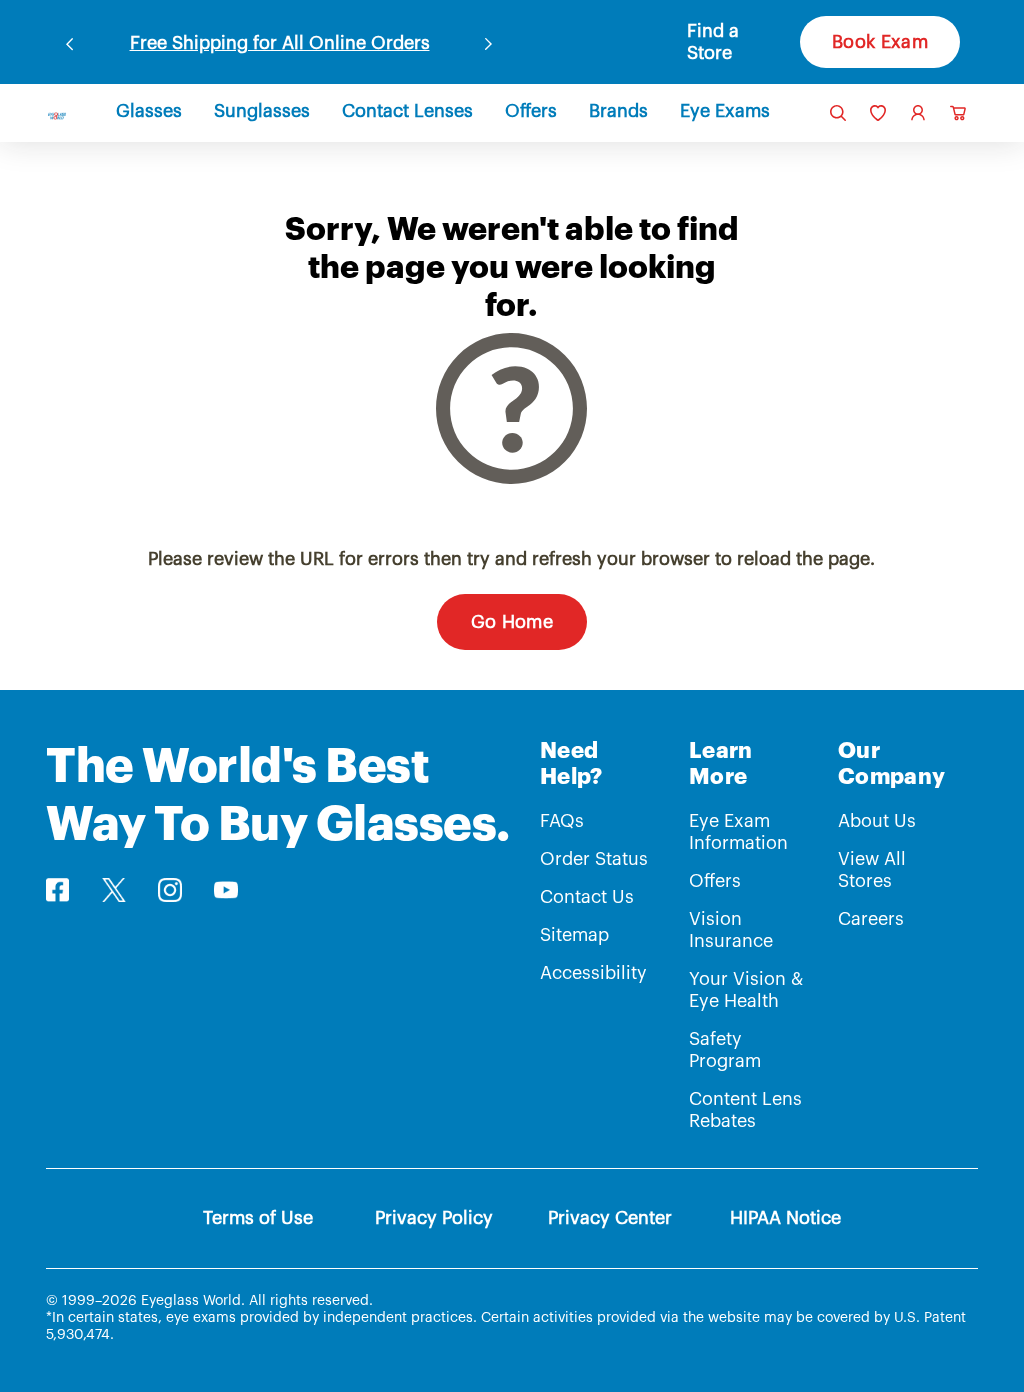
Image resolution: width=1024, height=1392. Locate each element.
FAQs (562, 821)
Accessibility (593, 973)
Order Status (594, 859)
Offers (715, 881)
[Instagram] (170, 890)
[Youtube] (226, 890)
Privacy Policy (434, 1218)
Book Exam (880, 42)
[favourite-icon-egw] (878, 113)
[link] (57, 116)
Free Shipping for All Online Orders (280, 43)
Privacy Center (610, 1218)
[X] (114, 890)
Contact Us (587, 897)
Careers (871, 919)
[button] (731, 42)
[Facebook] (57, 890)
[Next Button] (489, 40)
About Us (877, 821)
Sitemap (574, 935)
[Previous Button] (70, 40)
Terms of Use (258, 1218)
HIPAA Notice (785, 1218)
